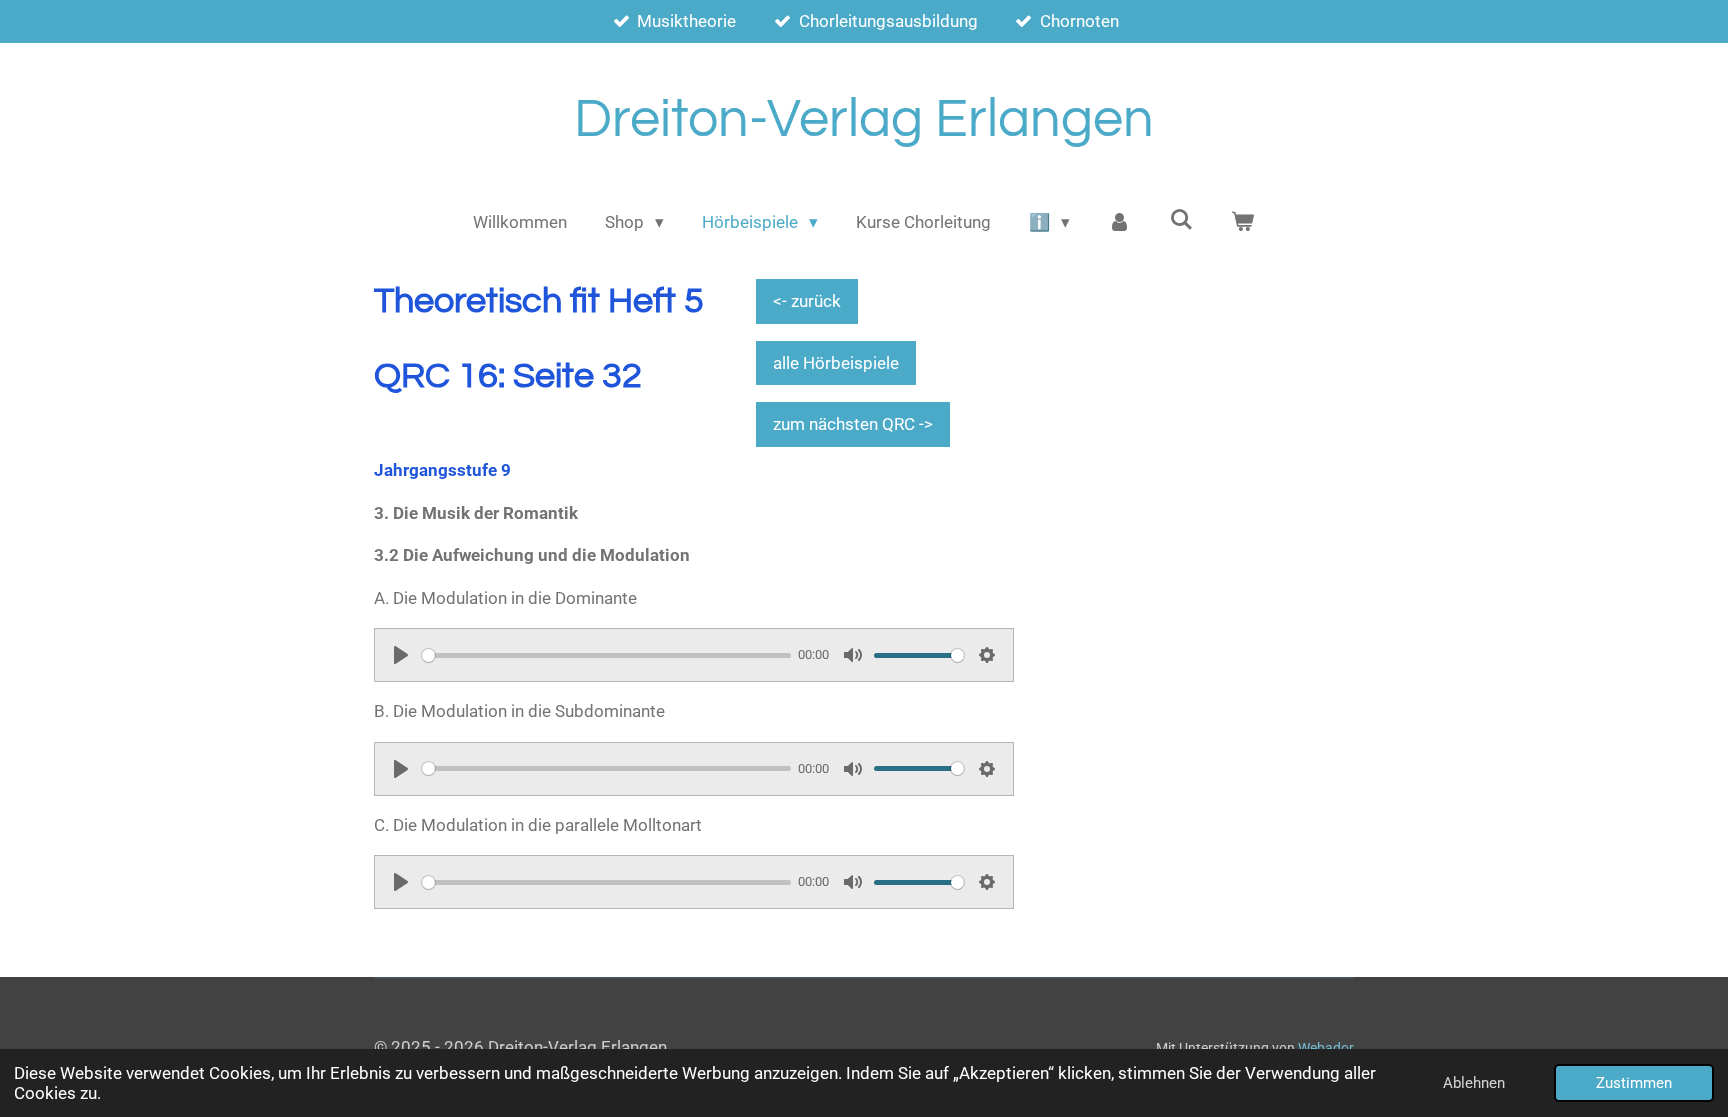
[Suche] (1181, 220)
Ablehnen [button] (1474, 1083)
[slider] (606, 655)
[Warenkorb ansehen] (1243, 223)
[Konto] (1120, 223)
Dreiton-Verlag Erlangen (864, 119)
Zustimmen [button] (1634, 1083)
